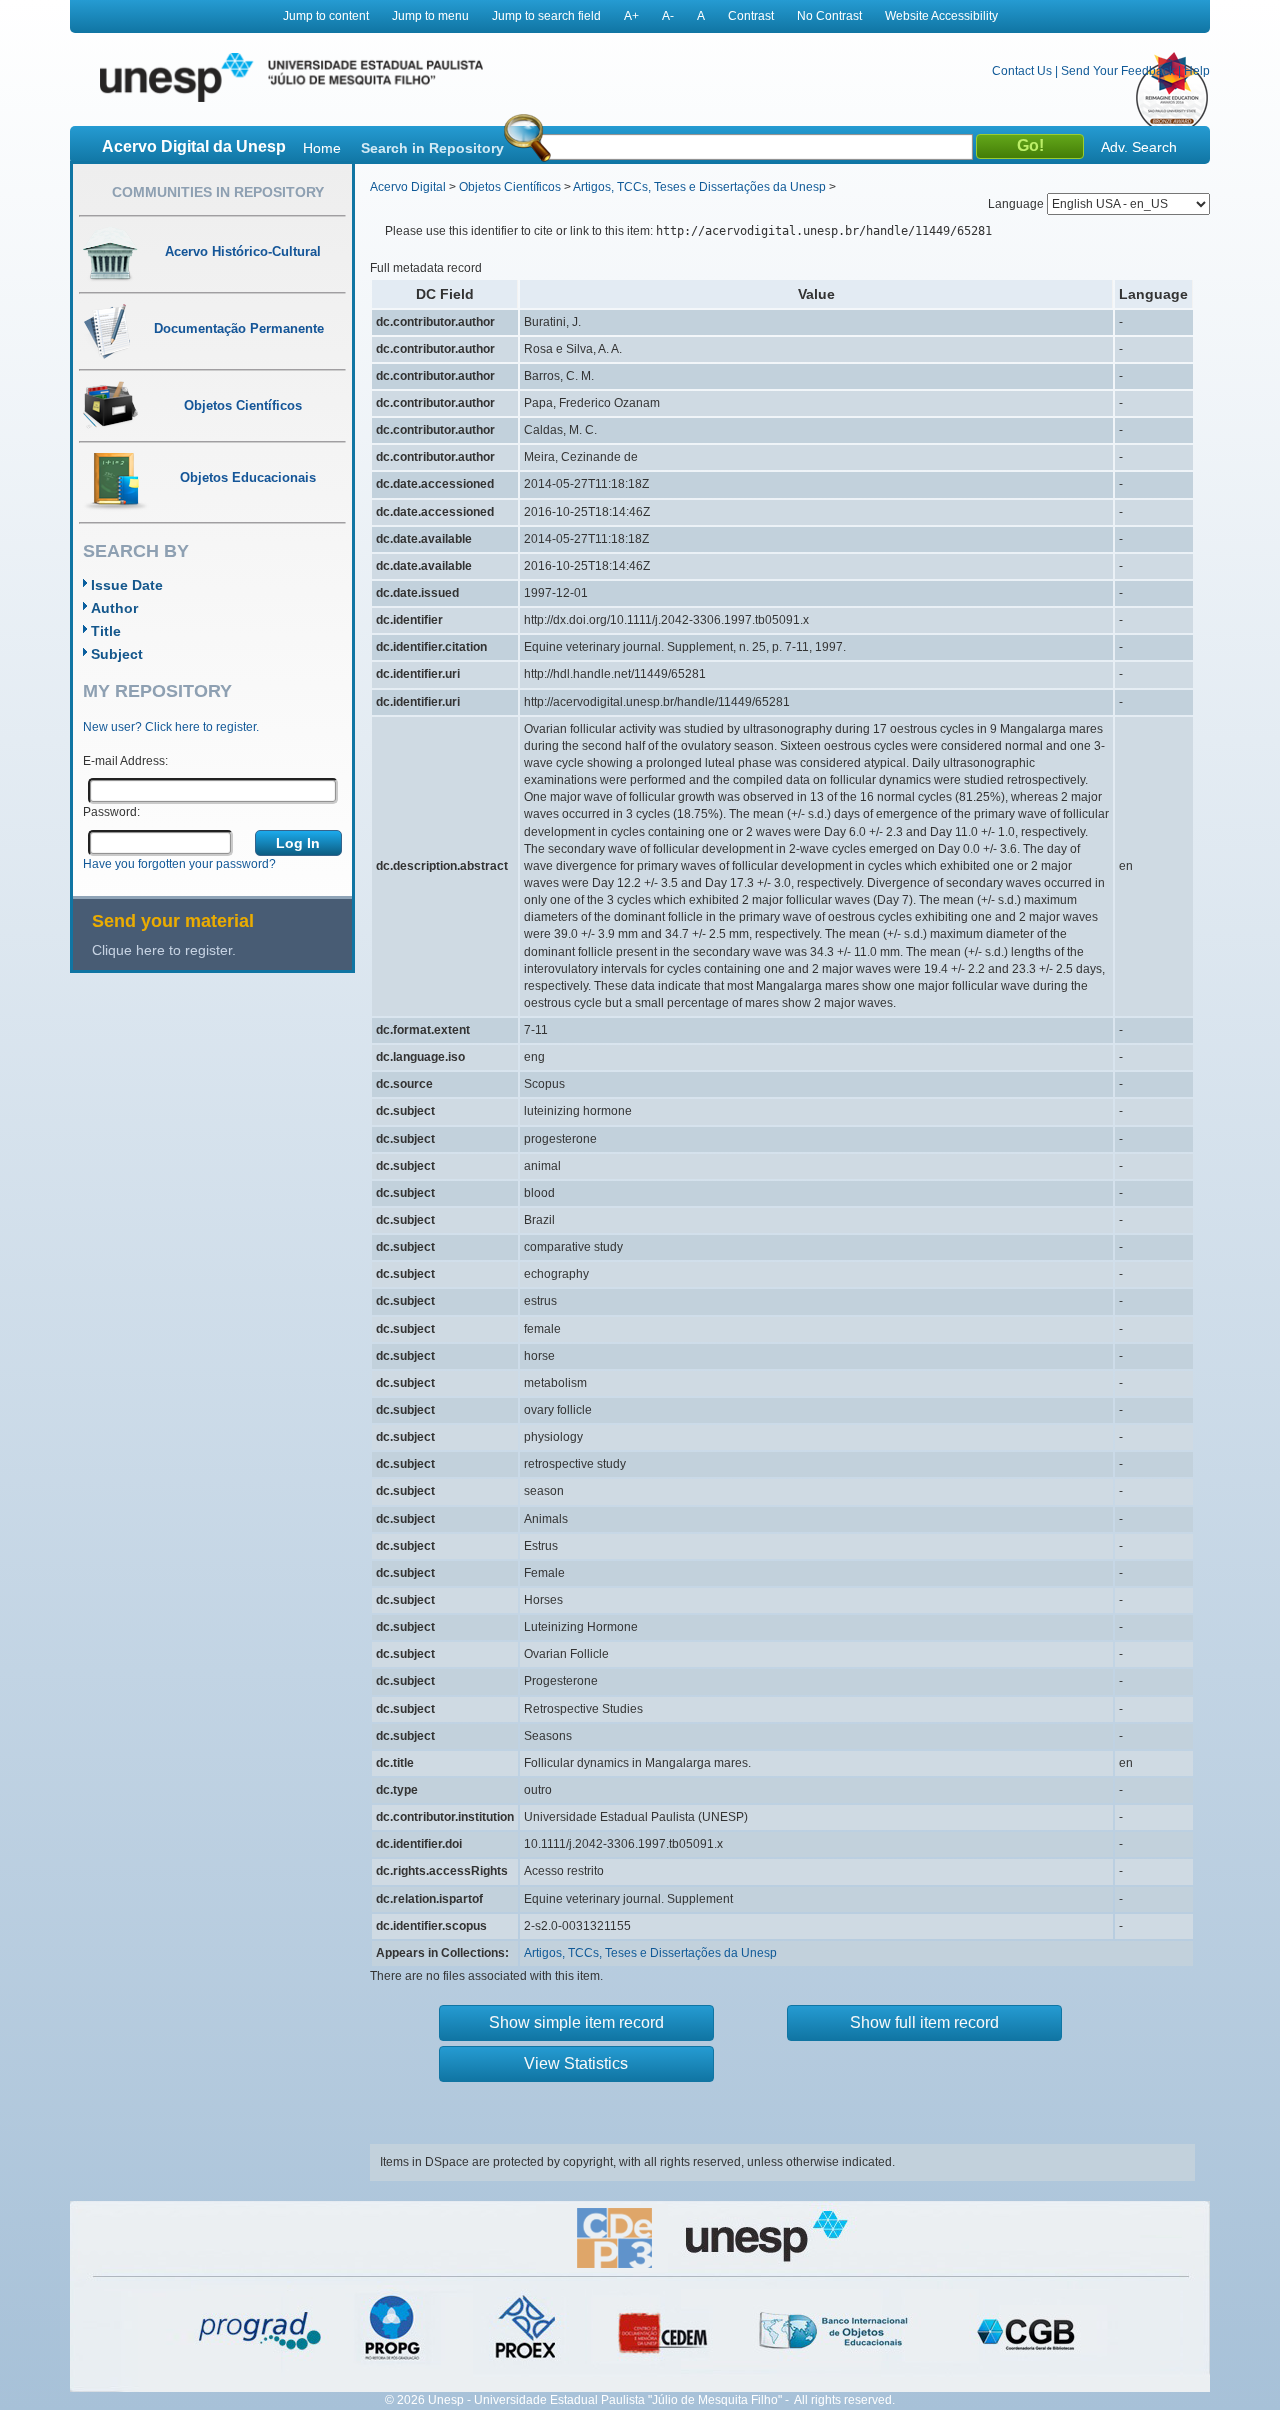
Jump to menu (430, 16)
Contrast (751, 16)
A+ (631, 16)
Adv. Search (1139, 147)
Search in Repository (432, 148)
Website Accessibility (941, 16)
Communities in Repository (218, 192)
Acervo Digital (408, 187)
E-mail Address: (125, 761)
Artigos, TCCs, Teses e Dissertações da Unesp (699, 187)
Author (114, 608)
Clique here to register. (164, 950)
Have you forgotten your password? (179, 864)
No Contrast (829, 16)
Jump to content (326, 16)
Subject (117, 654)
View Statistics (576, 2063)
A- (668, 16)
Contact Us (1022, 71)
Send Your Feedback (1118, 71)
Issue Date (127, 585)
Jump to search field (546, 16)
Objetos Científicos (510, 187)
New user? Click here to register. (171, 727)
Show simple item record (576, 2022)
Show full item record (924, 2022)
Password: (111, 812)
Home (322, 148)
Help (1197, 71)
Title (106, 631)
